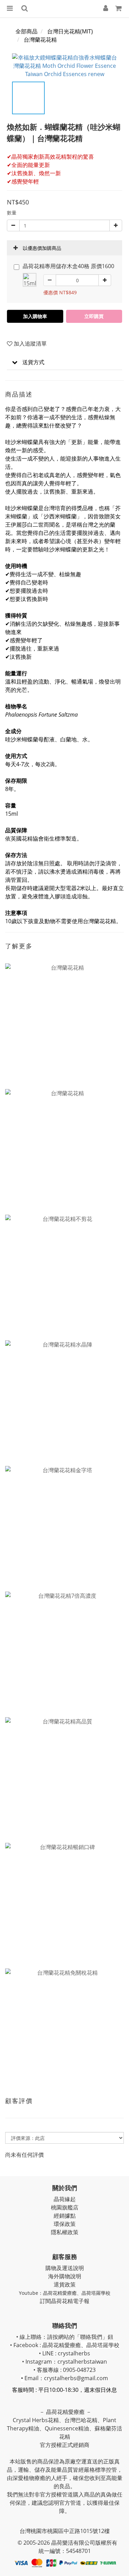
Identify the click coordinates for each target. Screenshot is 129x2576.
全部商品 (26, 31)
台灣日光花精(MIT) (70, 31)
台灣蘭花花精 (40, 40)
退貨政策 (65, 2284)
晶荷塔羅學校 (96, 2293)
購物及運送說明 (65, 2268)
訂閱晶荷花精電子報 (65, 2301)
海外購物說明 (65, 2276)
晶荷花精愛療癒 (60, 2293)
